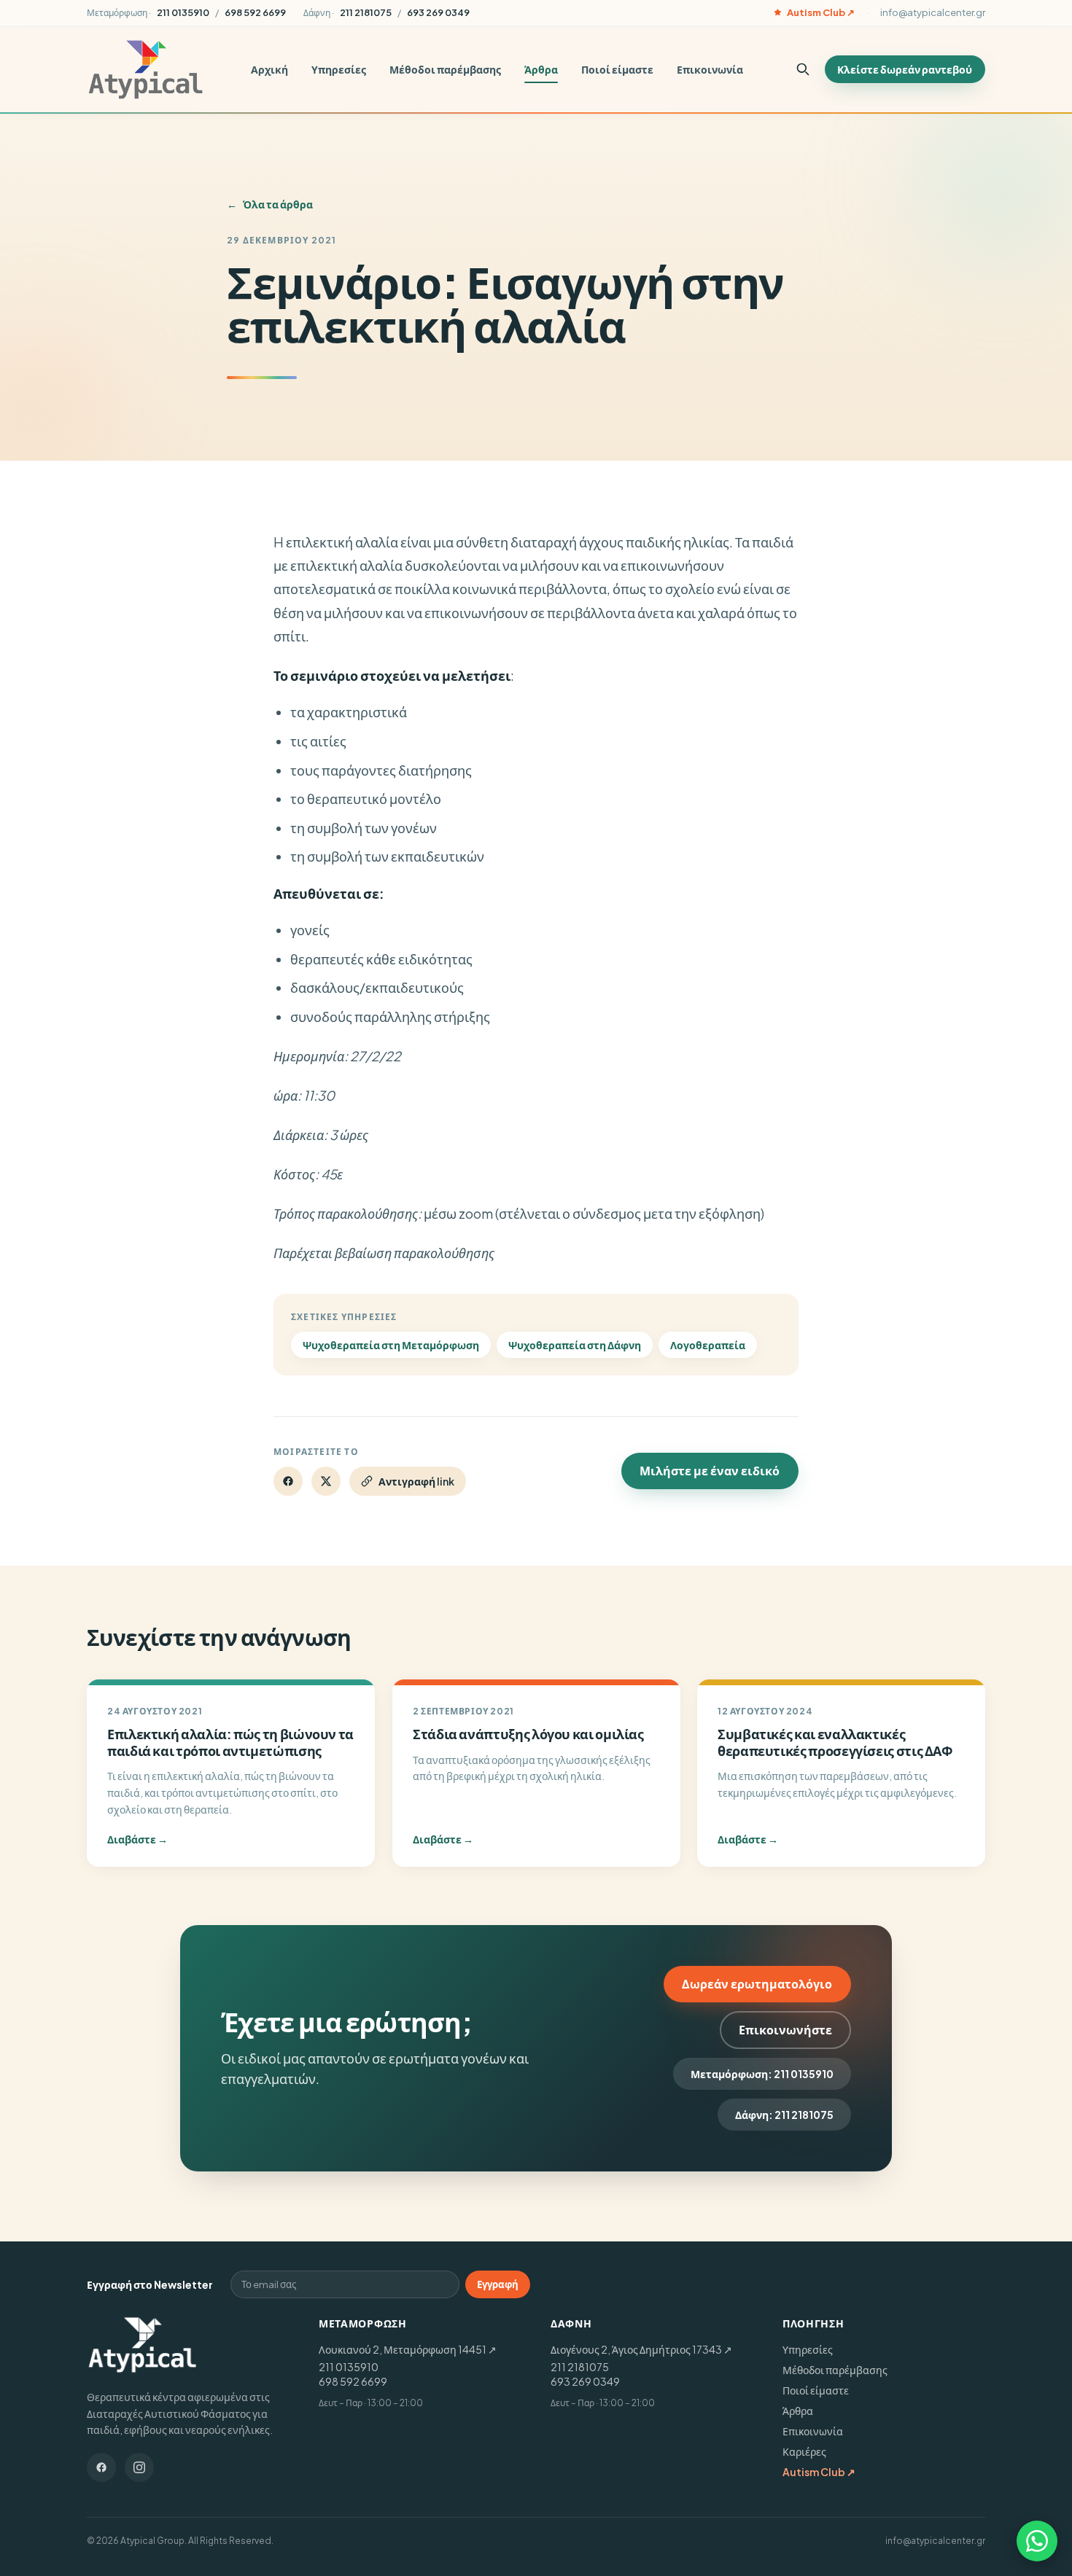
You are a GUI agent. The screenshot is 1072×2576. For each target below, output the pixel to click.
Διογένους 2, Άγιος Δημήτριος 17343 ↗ (641, 2349)
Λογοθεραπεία (708, 1345)
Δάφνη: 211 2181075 (784, 2115)
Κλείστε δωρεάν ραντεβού (905, 69)
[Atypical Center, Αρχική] (145, 70)
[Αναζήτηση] (803, 69)
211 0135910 (349, 2367)
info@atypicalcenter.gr (933, 12)
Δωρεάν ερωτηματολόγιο (757, 1984)
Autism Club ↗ (821, 12)
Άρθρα (541, 69)
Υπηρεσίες (339, 69)
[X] (326, 1481)
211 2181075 (580, 2367)
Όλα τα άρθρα (270, 204)
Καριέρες (804, 2451)
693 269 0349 (585, 2381)
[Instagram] (139, 2467)
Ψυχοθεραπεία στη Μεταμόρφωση (391, 1345)
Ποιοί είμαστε (617, 69)
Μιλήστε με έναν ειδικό (710, 1471)
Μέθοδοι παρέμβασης (445, 69)
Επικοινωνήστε (785, 2030)
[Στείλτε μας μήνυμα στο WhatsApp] (1037, 2541)
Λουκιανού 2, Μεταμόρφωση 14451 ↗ (408, 2349)
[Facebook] (288, 1481)
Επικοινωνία (710, 69)
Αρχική (269, 69)
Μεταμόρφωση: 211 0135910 (762, 2074)
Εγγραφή (498, 2284)
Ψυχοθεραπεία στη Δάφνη (575, 1345)
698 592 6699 (353, 2381)
